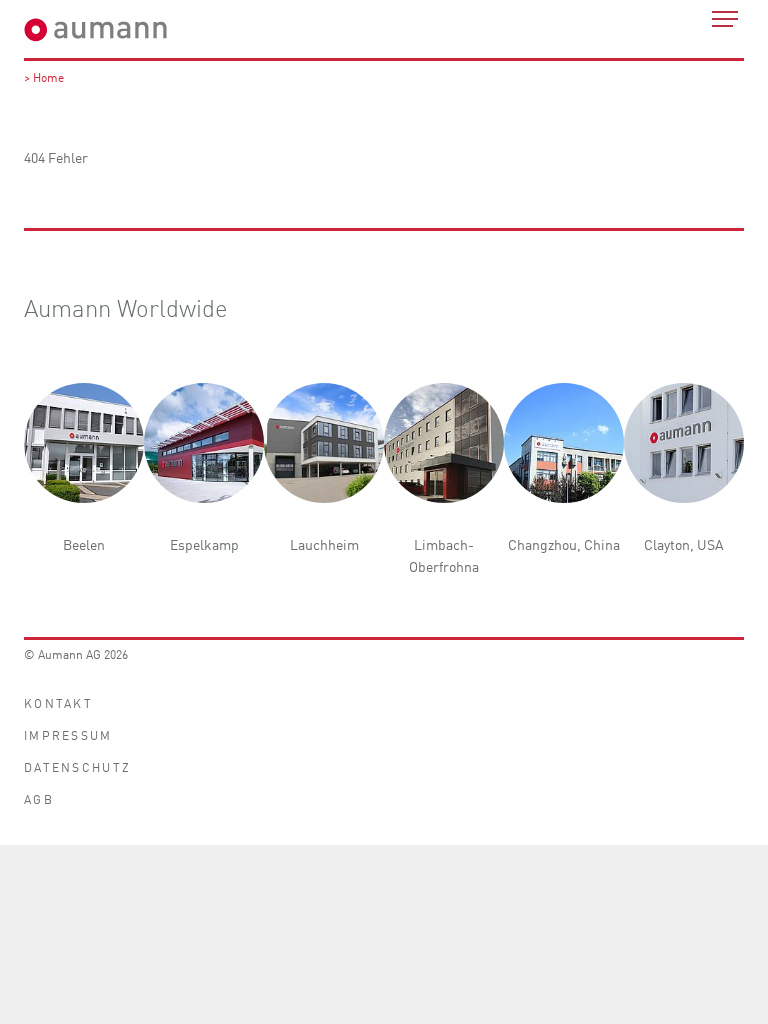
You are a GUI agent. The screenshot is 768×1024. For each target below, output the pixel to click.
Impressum (68, 734)
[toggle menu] (725, 19)
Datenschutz (77, 766)
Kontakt (58, 702)
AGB (39, 798)
